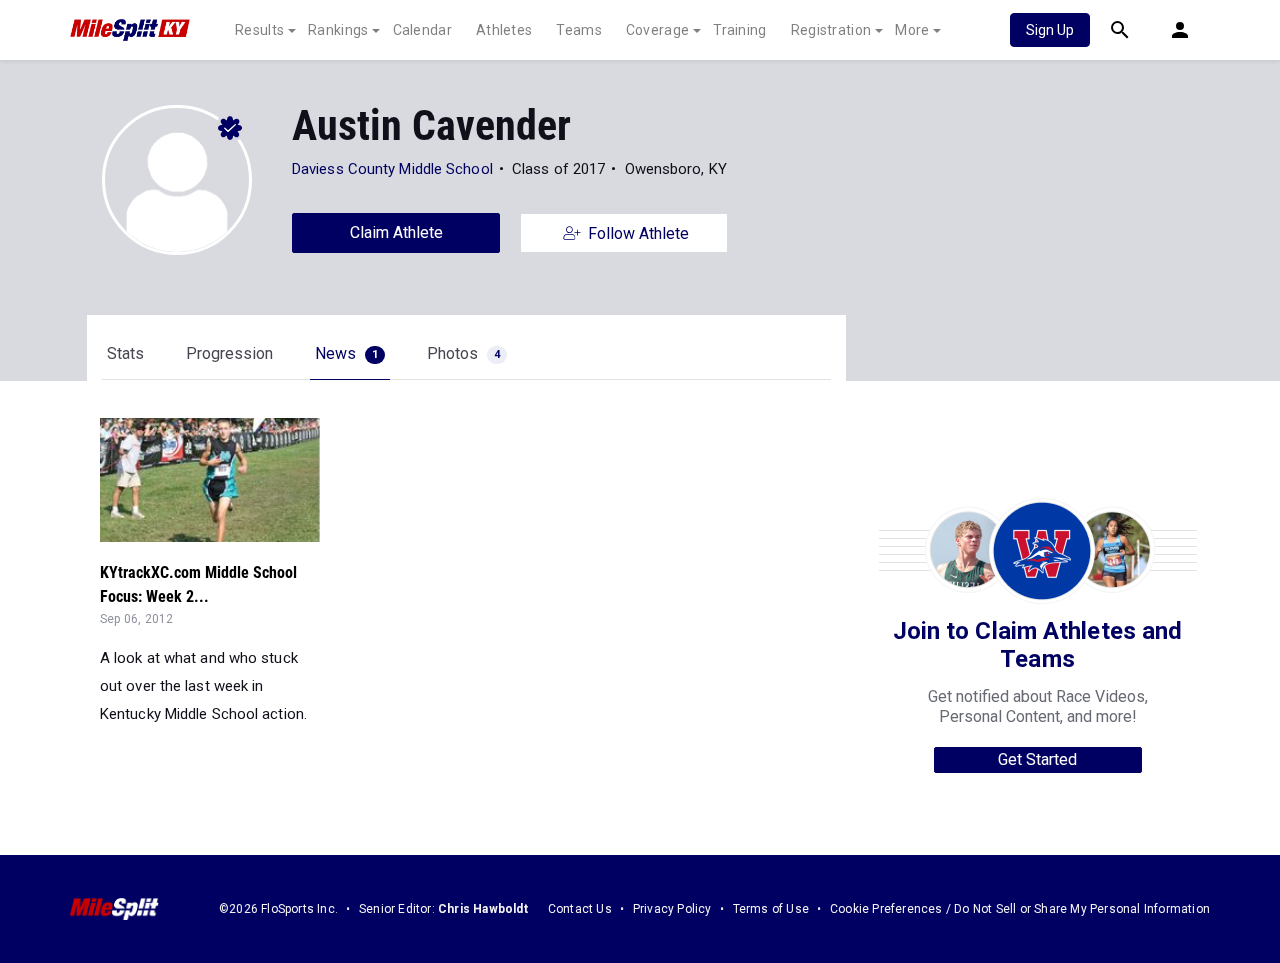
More (912, 30)
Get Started (1037, 759)
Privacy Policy (672, 909)
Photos (463, 353)
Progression (229, 353)
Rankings (338, 30)
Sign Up (1050, 30)
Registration (831, 30)
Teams (579, 30)
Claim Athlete (396, 232)
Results (259, 30)
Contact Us (580, 909)
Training (739, 30)
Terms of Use (771, 909)
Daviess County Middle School (392, 169)
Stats (125, 353)
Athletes (504, 30)
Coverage (657, 30)
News (346, 353)
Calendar (422, 30)
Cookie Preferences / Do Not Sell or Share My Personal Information (1020, 909)
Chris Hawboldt (483, 909)
